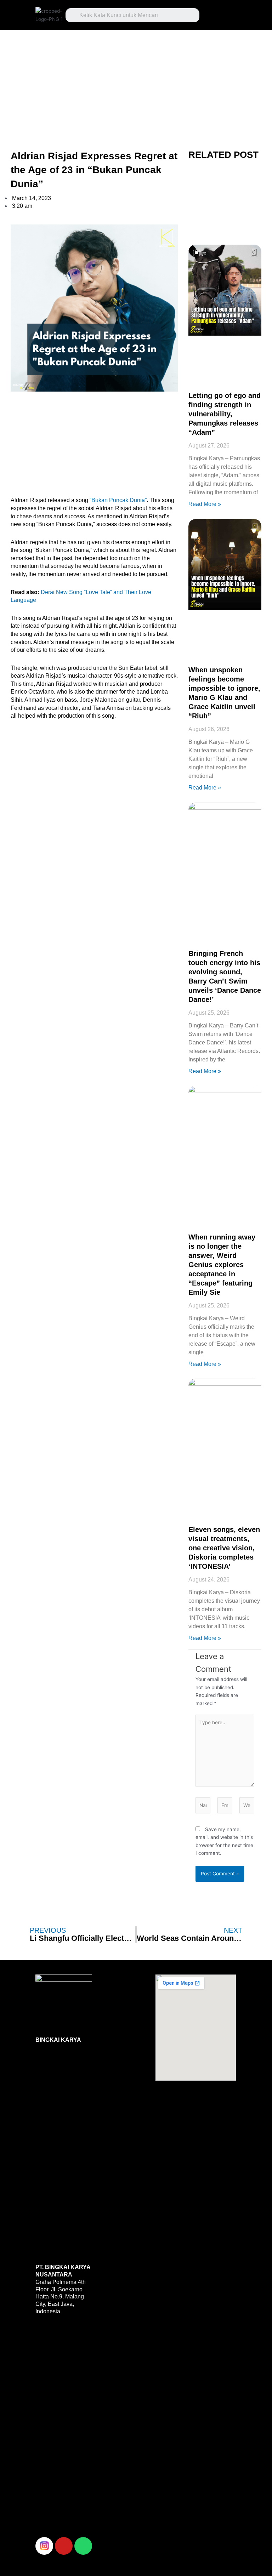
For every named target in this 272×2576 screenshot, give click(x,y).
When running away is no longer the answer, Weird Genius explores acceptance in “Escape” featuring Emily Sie (222, 1265)
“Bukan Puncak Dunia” (118, 500)
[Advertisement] (136, 82)
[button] (221, 13)
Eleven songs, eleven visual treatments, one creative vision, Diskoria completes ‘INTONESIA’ (224, 1548)
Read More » (205, 504)
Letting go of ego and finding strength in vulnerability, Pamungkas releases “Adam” (225, 414)
